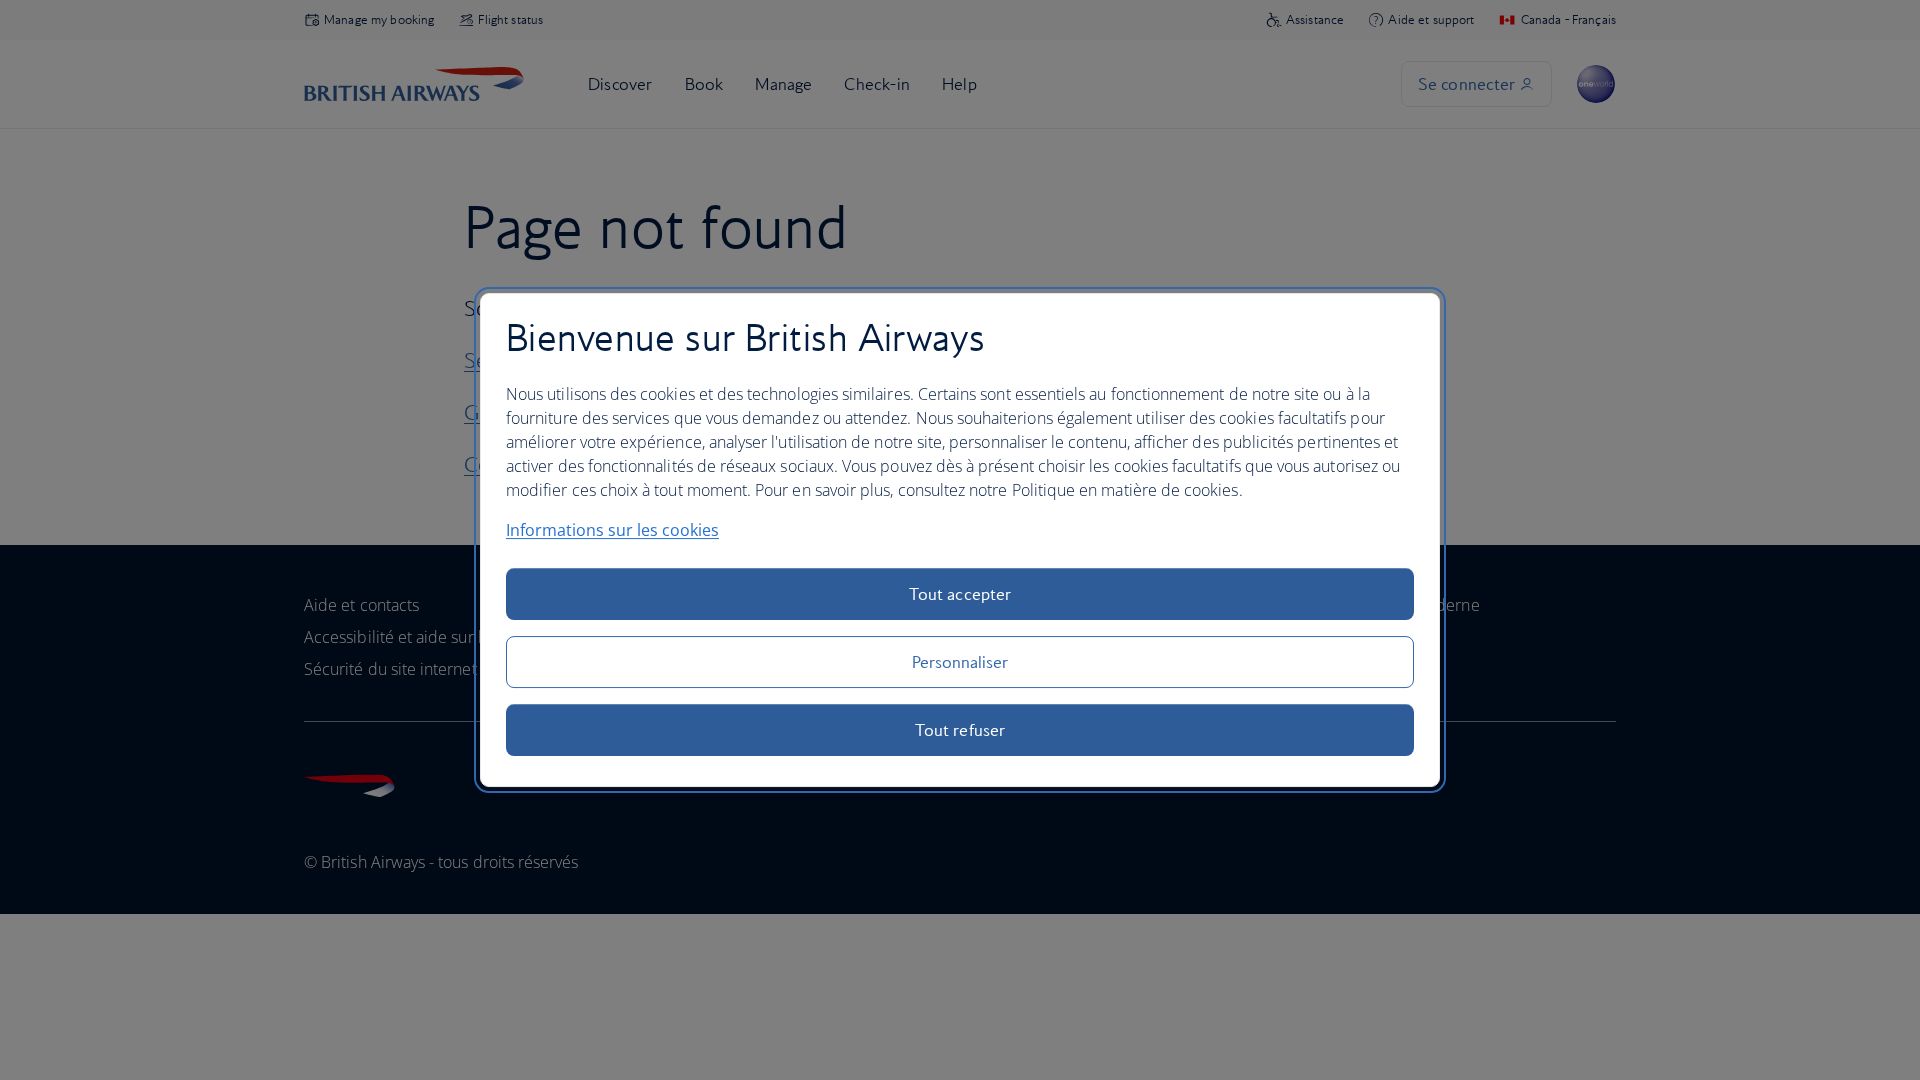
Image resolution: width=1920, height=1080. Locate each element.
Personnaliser (960, 662)
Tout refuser (960, 730)
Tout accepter (960, 594)
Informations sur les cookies (612, 530)
